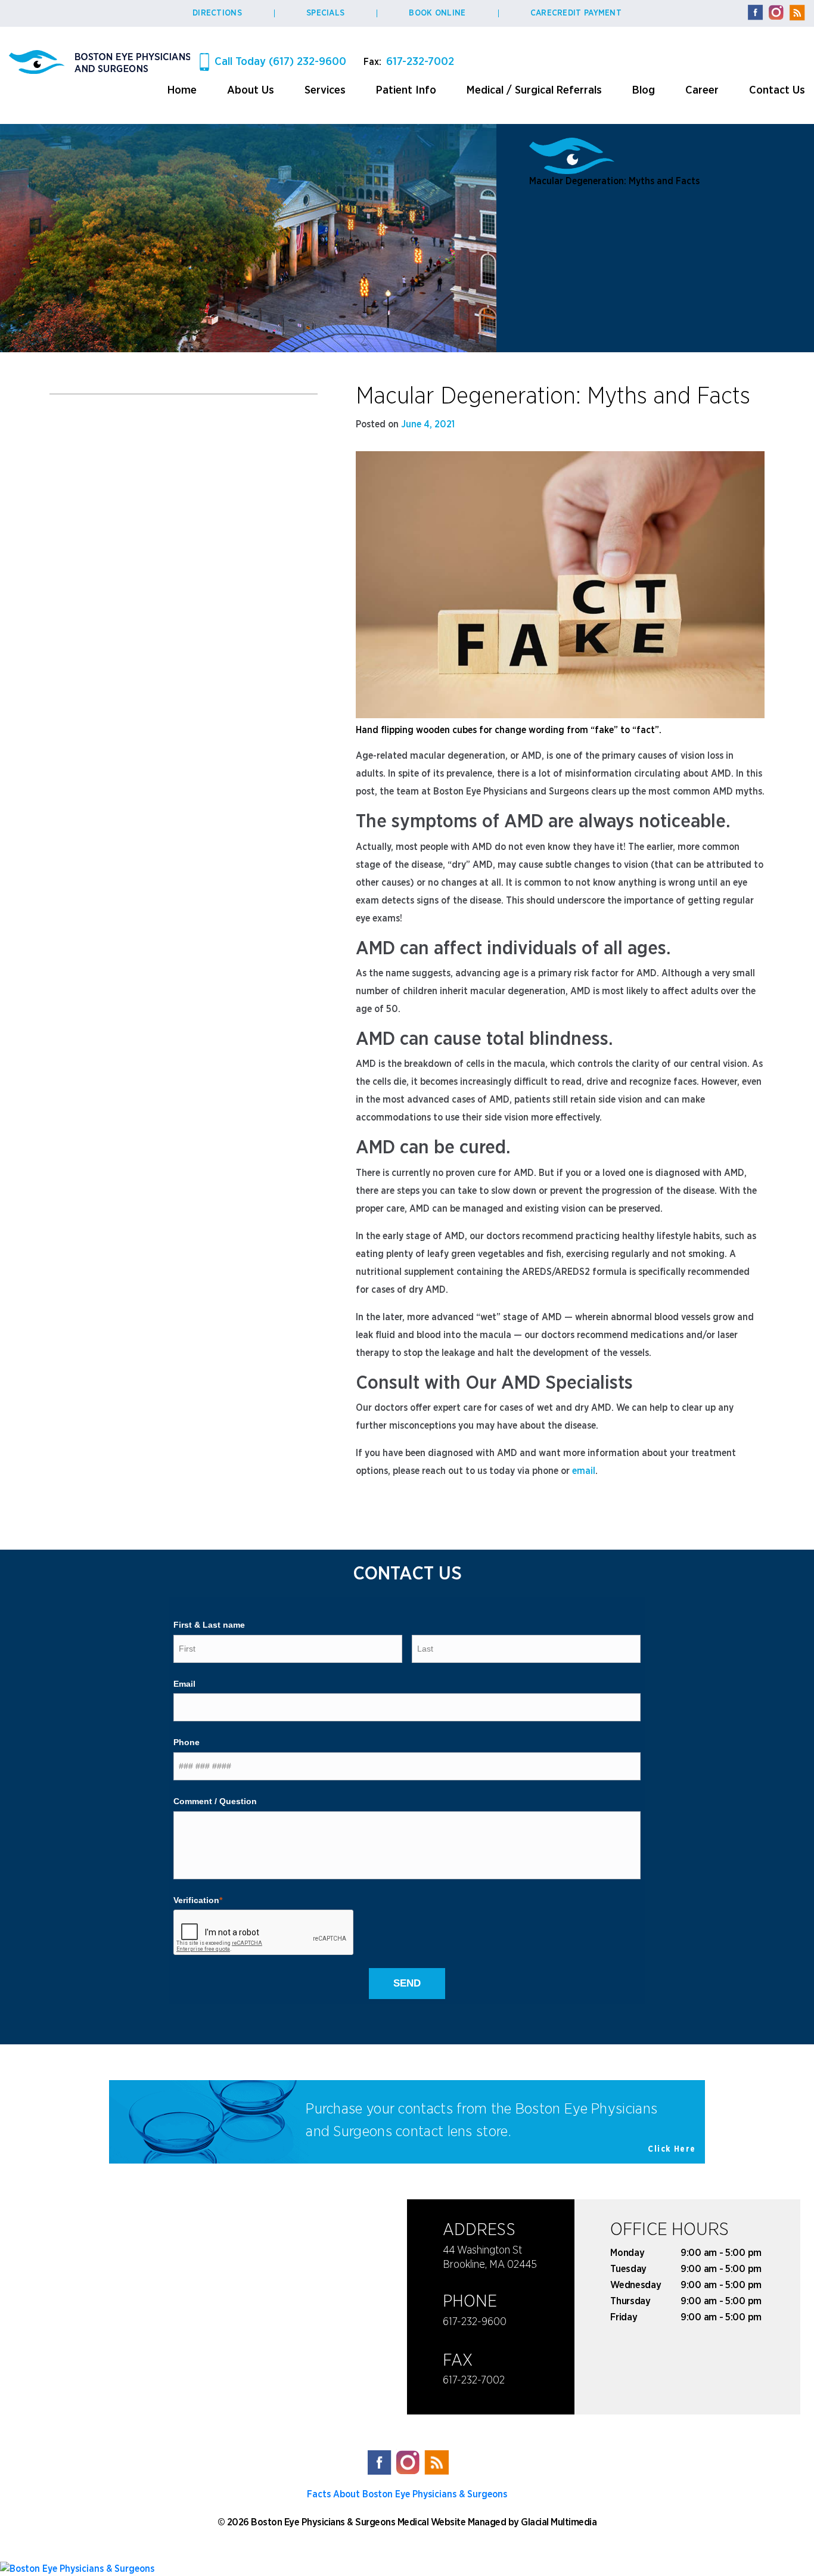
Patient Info (406, 90)
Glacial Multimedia (559, 2522)
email (584, 1471)
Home (182, 90)
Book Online (437, 13)
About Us (251, 90)
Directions (217, 13)
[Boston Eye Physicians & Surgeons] (407, 2568)
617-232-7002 (420, 62)
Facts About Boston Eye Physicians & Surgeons (407, 2494)
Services (325, 90)
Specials (325, 13)
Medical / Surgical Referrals (534, 90)
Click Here (672, 2149)
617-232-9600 (475, 2322)
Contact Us (777, 90)
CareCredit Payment (576, 13)
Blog (644, 90)
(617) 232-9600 (280, 62)
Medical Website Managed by (458, 2522)
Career (702, 90)
